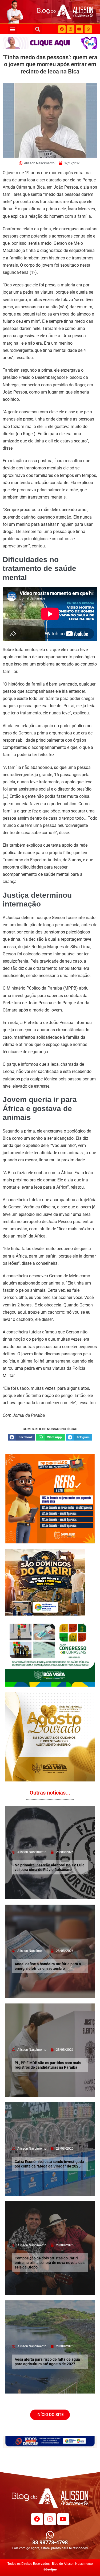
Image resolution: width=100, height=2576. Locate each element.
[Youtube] (79, 29)
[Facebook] (62, 29)
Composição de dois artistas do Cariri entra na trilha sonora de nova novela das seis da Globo (50, 2263)
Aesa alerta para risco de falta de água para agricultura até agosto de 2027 (47, 2362)
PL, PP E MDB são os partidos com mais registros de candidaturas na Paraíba (48, 2065)
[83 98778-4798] (50, 2535)
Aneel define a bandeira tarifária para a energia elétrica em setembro (48, 1966)
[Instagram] (71, 29)
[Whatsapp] (88, 29)
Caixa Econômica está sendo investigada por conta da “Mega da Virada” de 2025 (49, 2164)
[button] (12, 29)
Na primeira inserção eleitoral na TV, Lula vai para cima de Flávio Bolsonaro (50, 1867)
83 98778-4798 (50, 2542)
